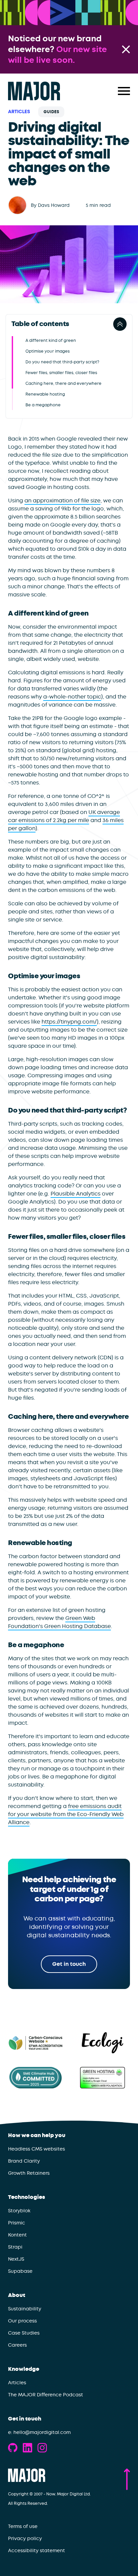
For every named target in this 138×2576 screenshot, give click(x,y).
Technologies (27, 2197)
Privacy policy (25, 2538)
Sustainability (25, 2309)
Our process (22, 2321)
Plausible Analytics (76, 1194)
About (17, 2295)
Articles (19, 112)
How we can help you (37, 2135)
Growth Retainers (29, 2173)
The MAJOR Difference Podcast (46, 2395)
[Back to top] (127, 2479)
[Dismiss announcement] (126, 49)
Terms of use (23, 2526)
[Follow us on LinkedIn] (27, 2448)
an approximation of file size (62, 501)
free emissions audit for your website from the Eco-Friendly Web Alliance (66, 1814)
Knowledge (24, 2369)
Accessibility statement (37, 2550)
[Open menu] (124, 91)
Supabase (20, 2271)
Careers (17, 2345)
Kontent (17, 2235)
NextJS (16, 2259)
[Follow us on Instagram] (42, 2448)
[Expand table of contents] (120, 324)
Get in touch (25, 2419)
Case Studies (24, 2333)
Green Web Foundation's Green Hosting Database (59, 1622)
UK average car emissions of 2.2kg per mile (64, 816)
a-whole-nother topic (72, 697)
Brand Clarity (24, 2161)
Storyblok (19, 2211)
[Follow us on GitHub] (13, 2448)
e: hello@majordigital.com (39, 2432)
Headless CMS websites (37, 2149)
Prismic (17, 2223)
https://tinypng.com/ (69, 1022)
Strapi (15, 2247)
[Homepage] (34, 91)
